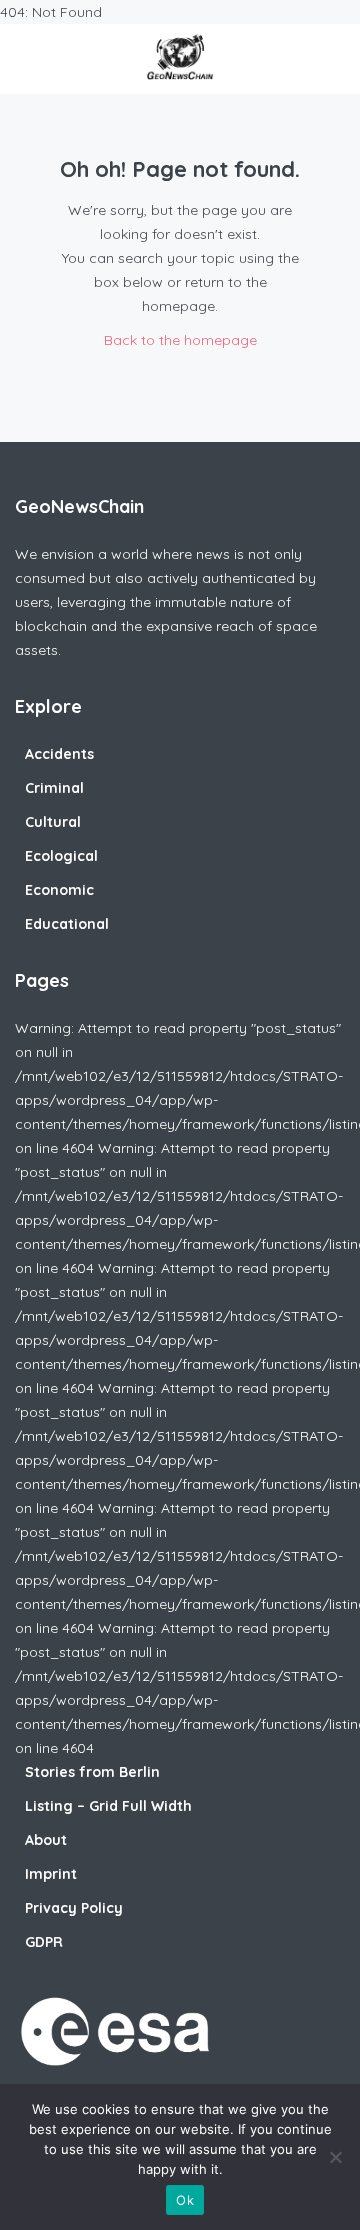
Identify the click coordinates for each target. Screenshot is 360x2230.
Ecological (61, 856)
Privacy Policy (74, 1908)
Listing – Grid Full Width (108, 1806)
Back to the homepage (180, 340)
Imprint (51, 1874)
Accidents (59, 754)
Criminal (54, 788)
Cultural (53, 822)
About (46, 1840)
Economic (59, 890)
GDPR (44, 1942)
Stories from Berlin (92, 1772)
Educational (67, 924)
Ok (185, 2200)
